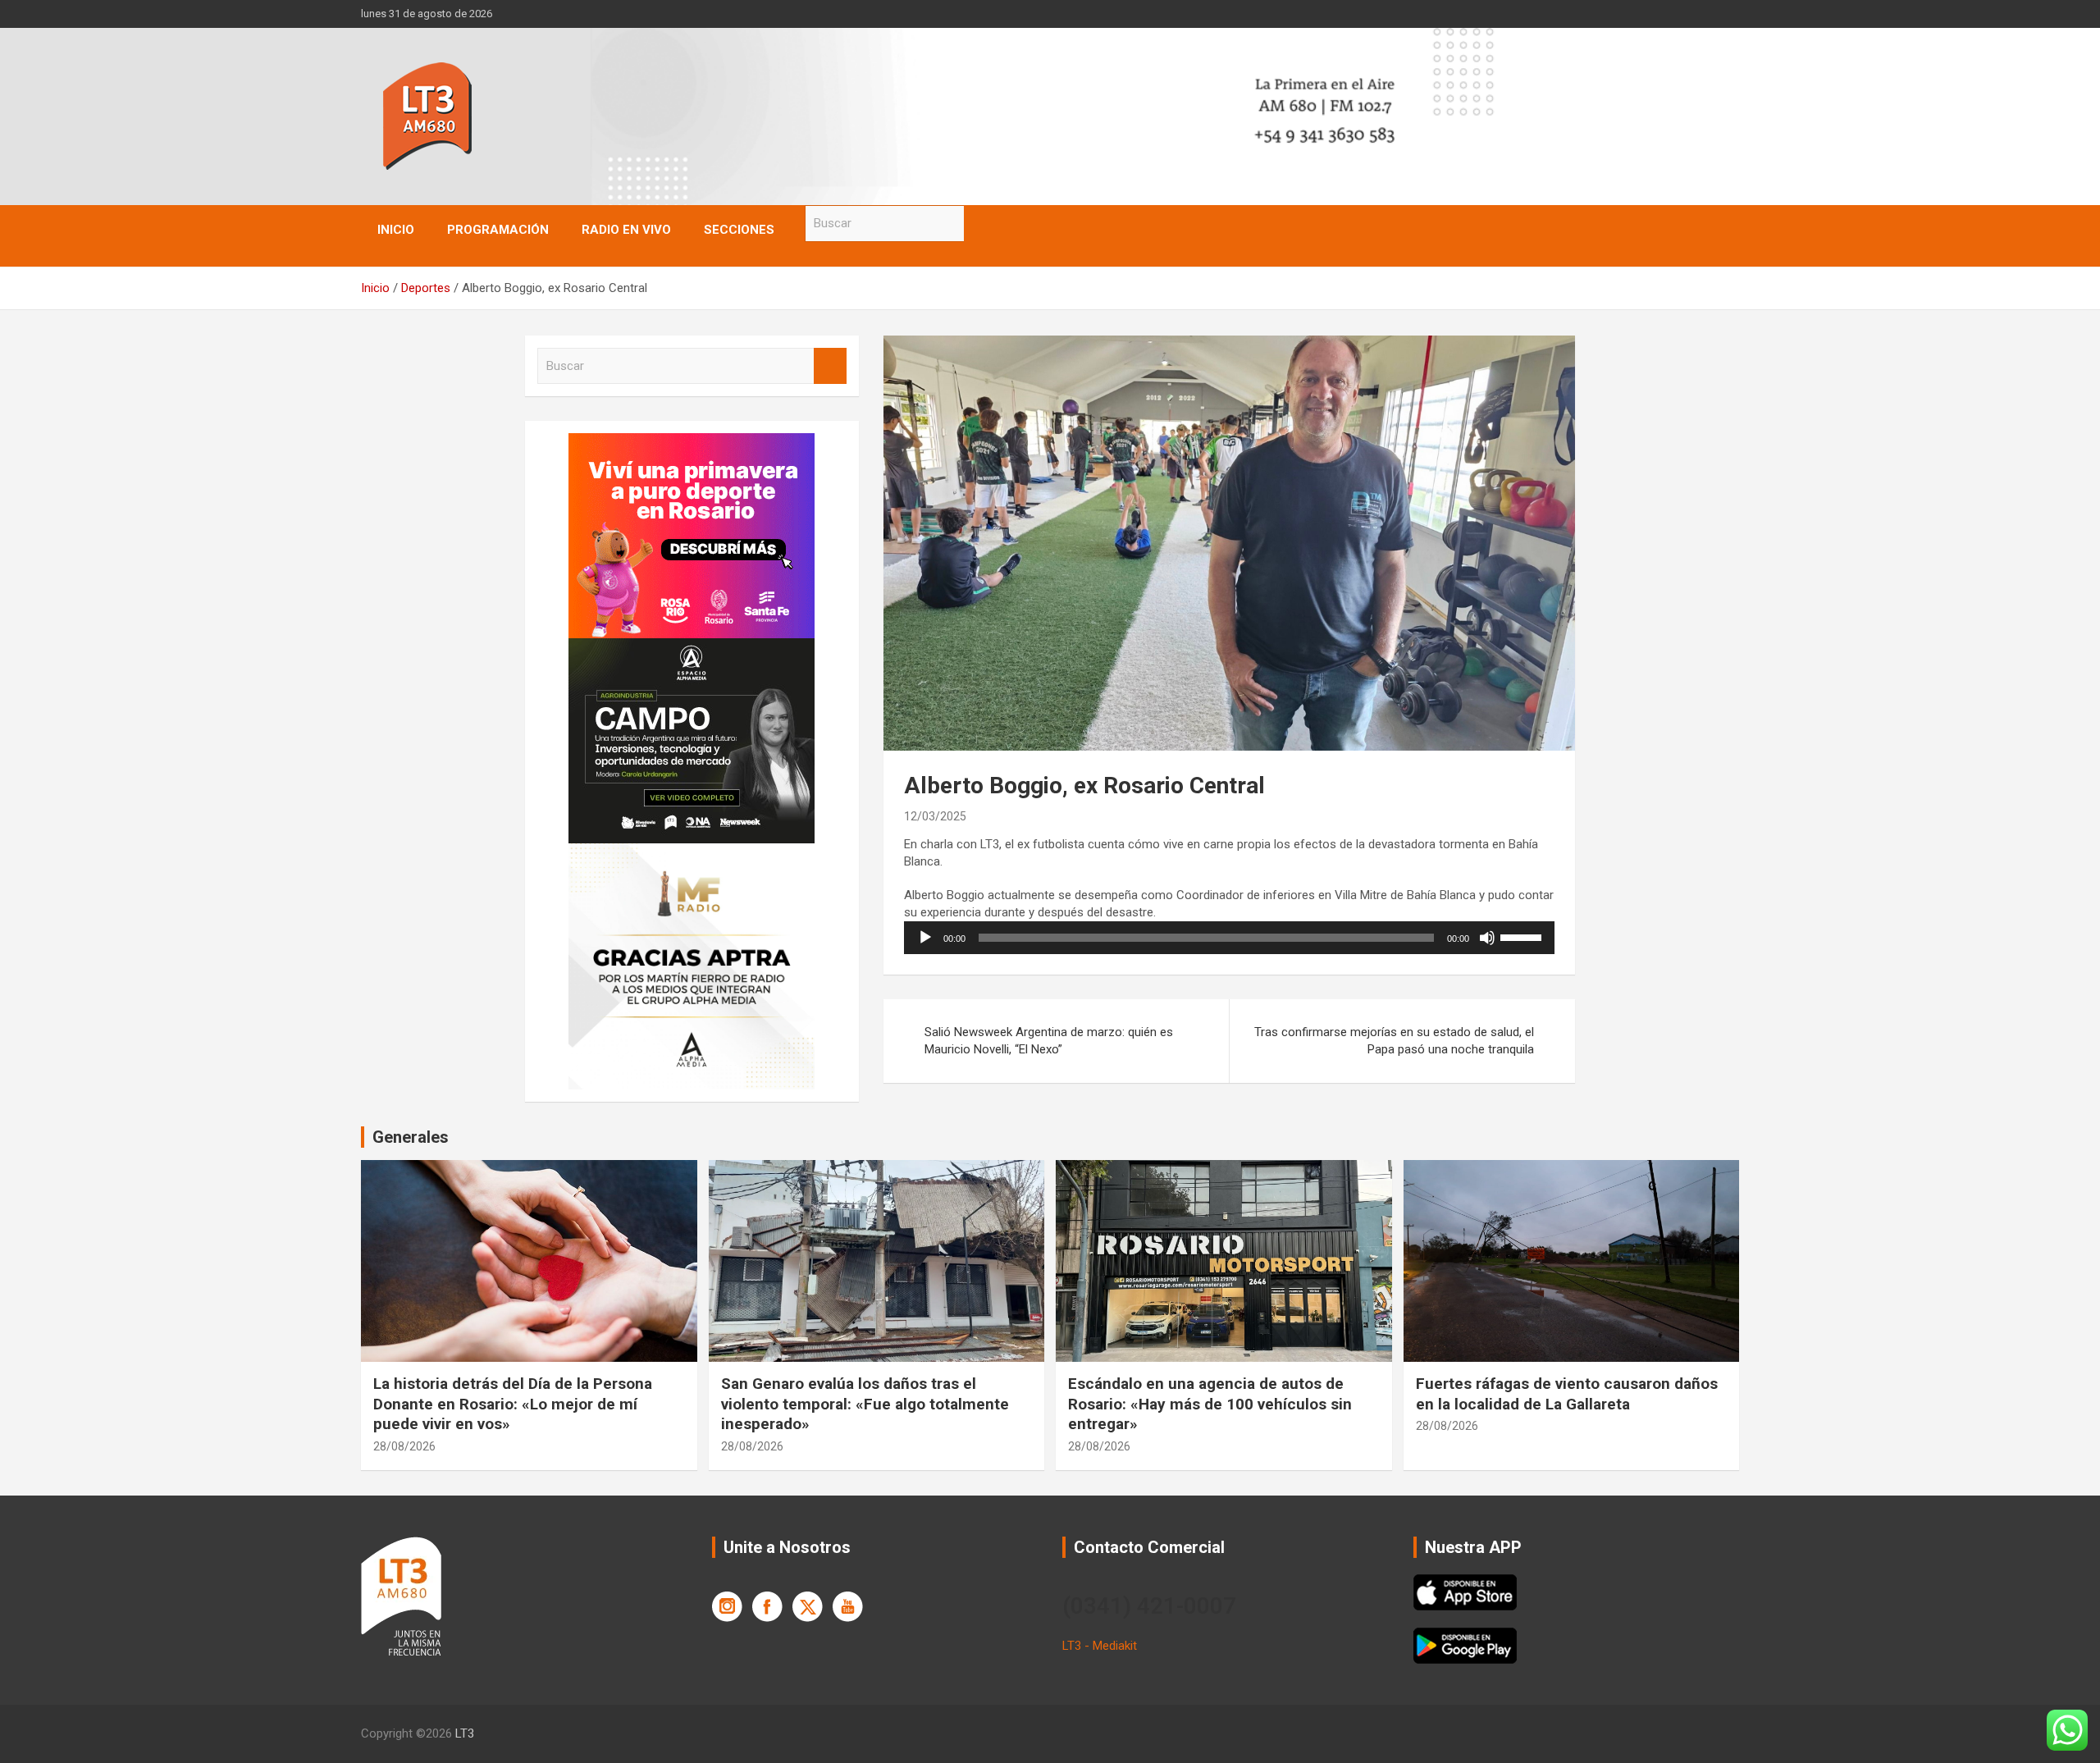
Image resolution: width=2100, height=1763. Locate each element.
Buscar (980, 224)
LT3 (465, 1733)
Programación (498, 230)
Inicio (396, 230)
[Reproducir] (925, 938)
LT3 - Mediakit (1100, 1646)
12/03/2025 (935, 816)
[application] (1229, 938)
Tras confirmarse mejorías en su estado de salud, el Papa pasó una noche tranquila (1394, 1041)
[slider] (1523, 936)
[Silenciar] (1487, 938)
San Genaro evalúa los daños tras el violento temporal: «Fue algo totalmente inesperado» (865, 1404)
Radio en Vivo (626, 230)
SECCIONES (739, 230)
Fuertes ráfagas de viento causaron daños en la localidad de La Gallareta (1567, 1394)
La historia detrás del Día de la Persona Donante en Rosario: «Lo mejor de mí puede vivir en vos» (513, 1404)
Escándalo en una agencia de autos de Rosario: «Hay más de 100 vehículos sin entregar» (1210, 1404)
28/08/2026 (404, 1446)
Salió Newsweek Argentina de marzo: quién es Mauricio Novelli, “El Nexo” (1049, 1041)
